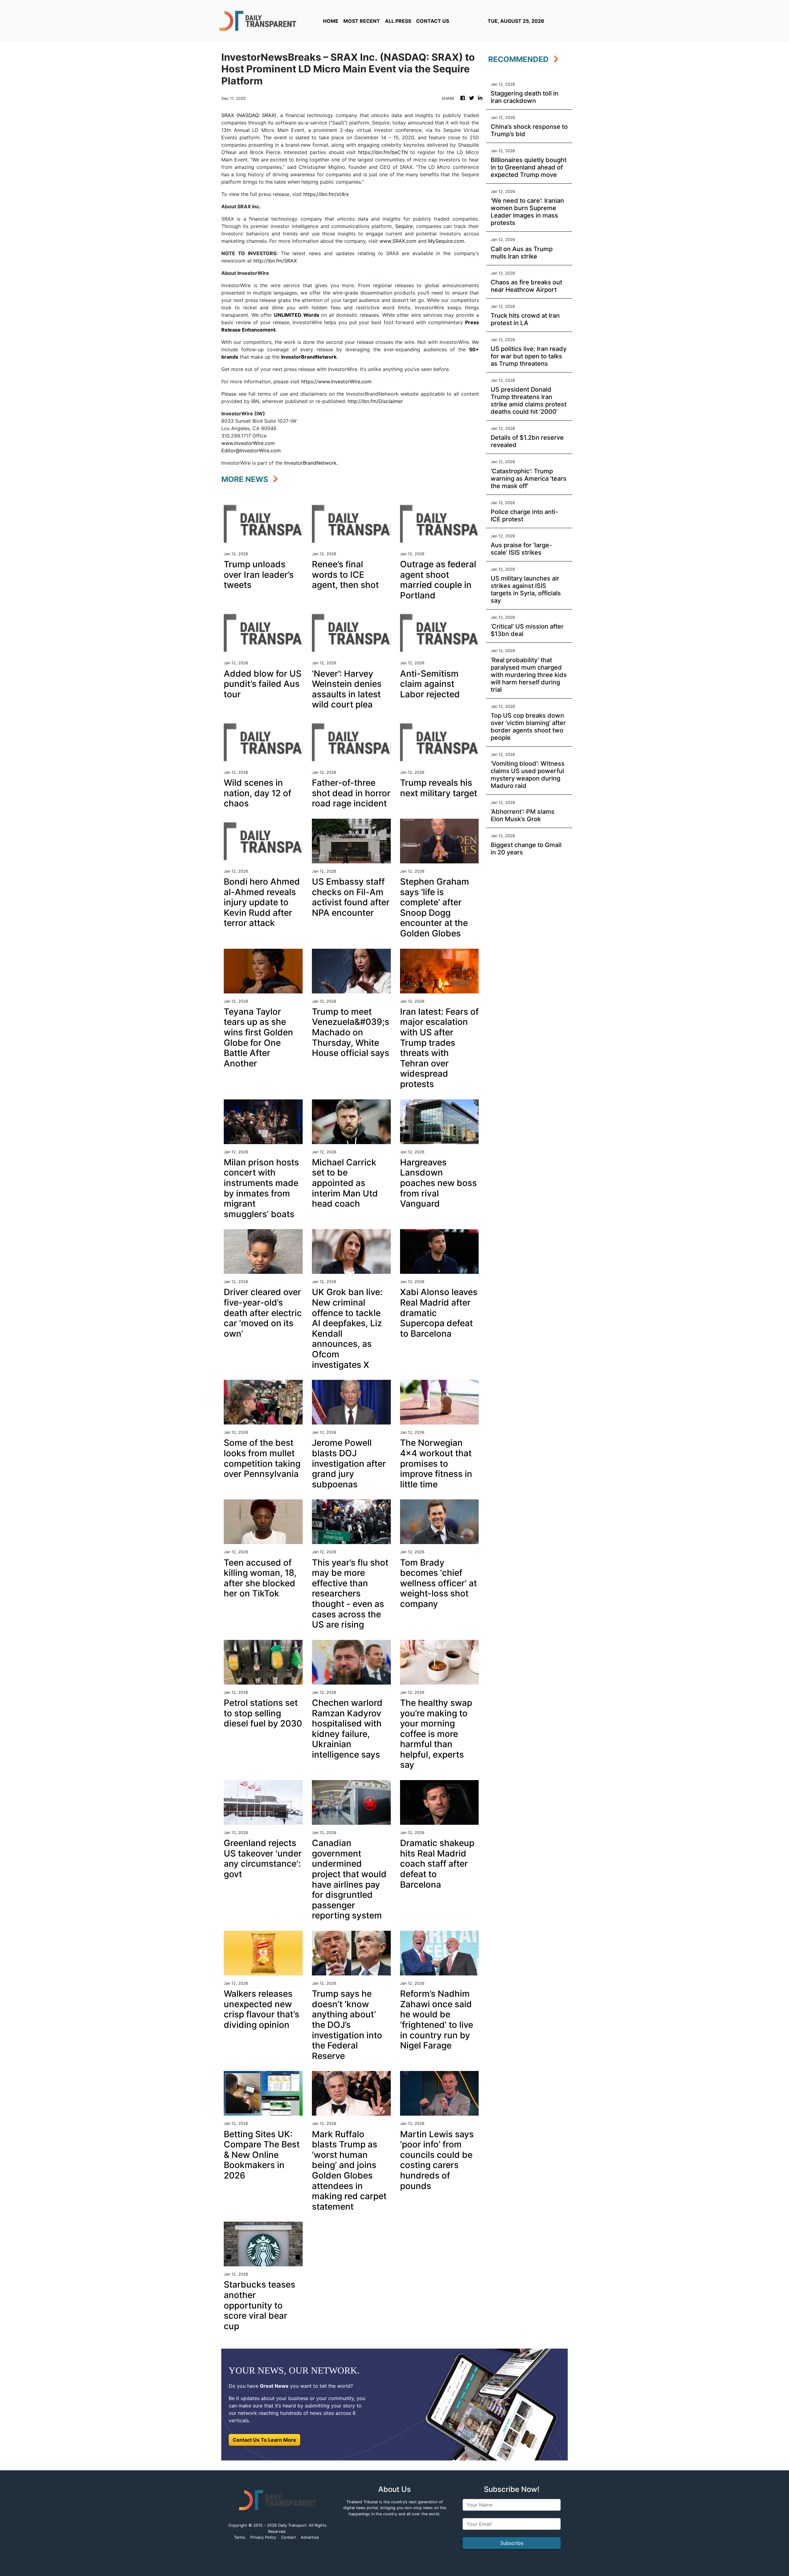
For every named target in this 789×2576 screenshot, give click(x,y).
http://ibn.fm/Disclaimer (375, 401)
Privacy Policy (263, 2537)
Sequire (404, 226)
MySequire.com (446, 241)
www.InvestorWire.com (248, 443)
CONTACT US (433, 21)
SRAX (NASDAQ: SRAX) (249, 115)
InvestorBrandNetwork (310, 463)
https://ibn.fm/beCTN (383, 152)
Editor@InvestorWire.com (251, 450)
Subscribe (512, 2543)
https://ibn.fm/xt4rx (326, 194)
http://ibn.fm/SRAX (275, 261)
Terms (240, 2537)
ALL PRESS (398, 21)
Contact (288, 2537)
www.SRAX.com (398, 241)
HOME (331, 21)
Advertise (310, 2537)
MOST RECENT (362, 21)
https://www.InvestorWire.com (336, 381)
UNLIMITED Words (297, 315)
